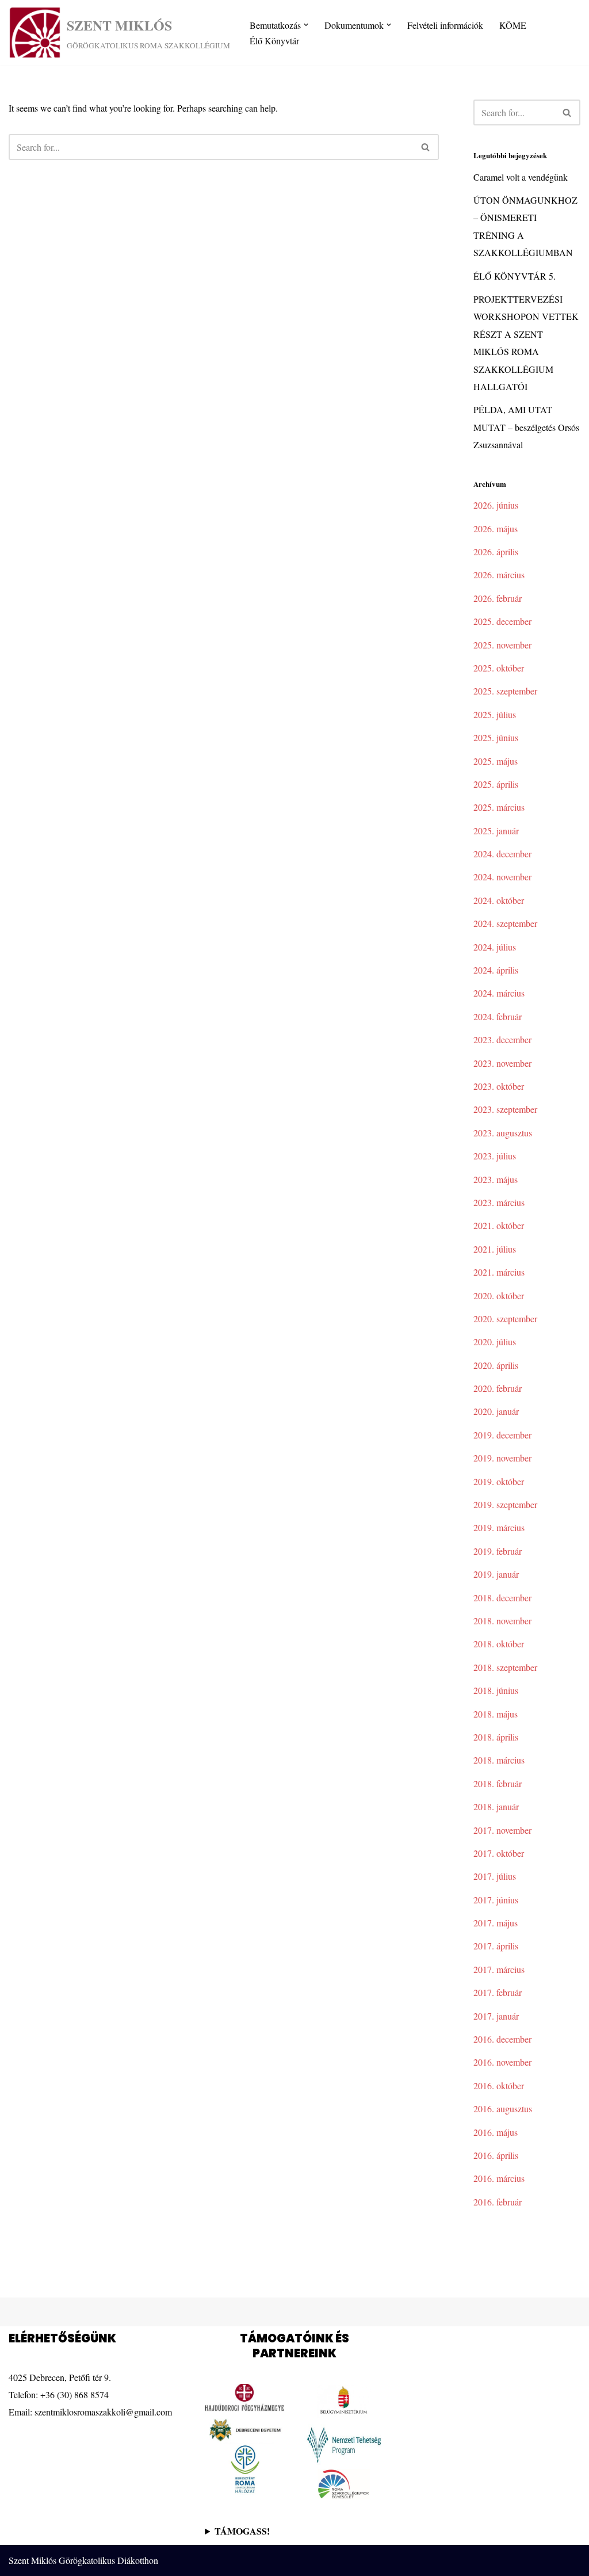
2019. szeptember (505, 1504)
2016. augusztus (503, 2108)
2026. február (498, 598)
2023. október (499, 1086)
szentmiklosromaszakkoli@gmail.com (103, 2412)
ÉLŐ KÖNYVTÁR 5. (515, 276)
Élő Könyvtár (274, 41)
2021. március (499, 1272)
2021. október (499, 1225)
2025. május (496, 761)
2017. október (499, 1853)
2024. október (499, 900)
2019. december (502, 1435)
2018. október (499, 1644)
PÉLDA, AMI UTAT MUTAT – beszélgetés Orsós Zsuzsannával (526, 427)
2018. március (499, 1760)
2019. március (499, 1527)
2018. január (496, 1806)
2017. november (502, 1830)
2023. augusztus (503, 1133)
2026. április (496, 552)
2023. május (496, 1179)
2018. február (498, 1783)
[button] (306, 25)
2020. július (495, 1342)
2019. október (499, 1481)
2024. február (498, 1016)
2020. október (499, 1295)
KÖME (513, 25)
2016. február (498, 2202)
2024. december (502, 854)
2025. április (496, 784)
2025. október (499, 668)
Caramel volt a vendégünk (521, 177)
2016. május (496, 2132)
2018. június (496, 1690)
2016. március (499, 2178)
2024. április (496, 970)
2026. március (499, 575)
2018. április (496, 1737)
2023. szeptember (505, 1109)
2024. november (502, 877)
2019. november (502, 1458)
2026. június (496, 505)
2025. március (499, 807)
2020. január (496, 1411)
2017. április (496, 1946)
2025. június (496, 737)
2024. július (495, 947)
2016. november (502, 2062)
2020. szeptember (505, 1318)
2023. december (502, 1039)
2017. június (496, 1900)
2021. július (495, 1249)
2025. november (502, 645)
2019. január (496, 1574)
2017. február (498, 1992)
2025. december (502, 621)
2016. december (502, 2039)
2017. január (496, 2016)
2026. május (496, 528)
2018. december (502, 1598)
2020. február (498, 1388)
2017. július (495, 1876)
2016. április (496, 2155)
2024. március (499, 993)
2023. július (495, 1156)
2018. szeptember (505, 1667)
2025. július (495, 714)
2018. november (502, 1621)
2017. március (499, 1969)
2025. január (496, 831)
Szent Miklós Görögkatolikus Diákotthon (83, 2560)
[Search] (426, 147)
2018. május (496, 1714)
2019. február (498, 1551)
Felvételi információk (445, 25)
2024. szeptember (505, 923)
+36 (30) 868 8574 (74, 2394)
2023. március (499, 1202)
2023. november (502, 1063)
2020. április (496, 1365)
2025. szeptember (505, 691)
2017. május (496, 1923)
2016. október (499, 2085)
